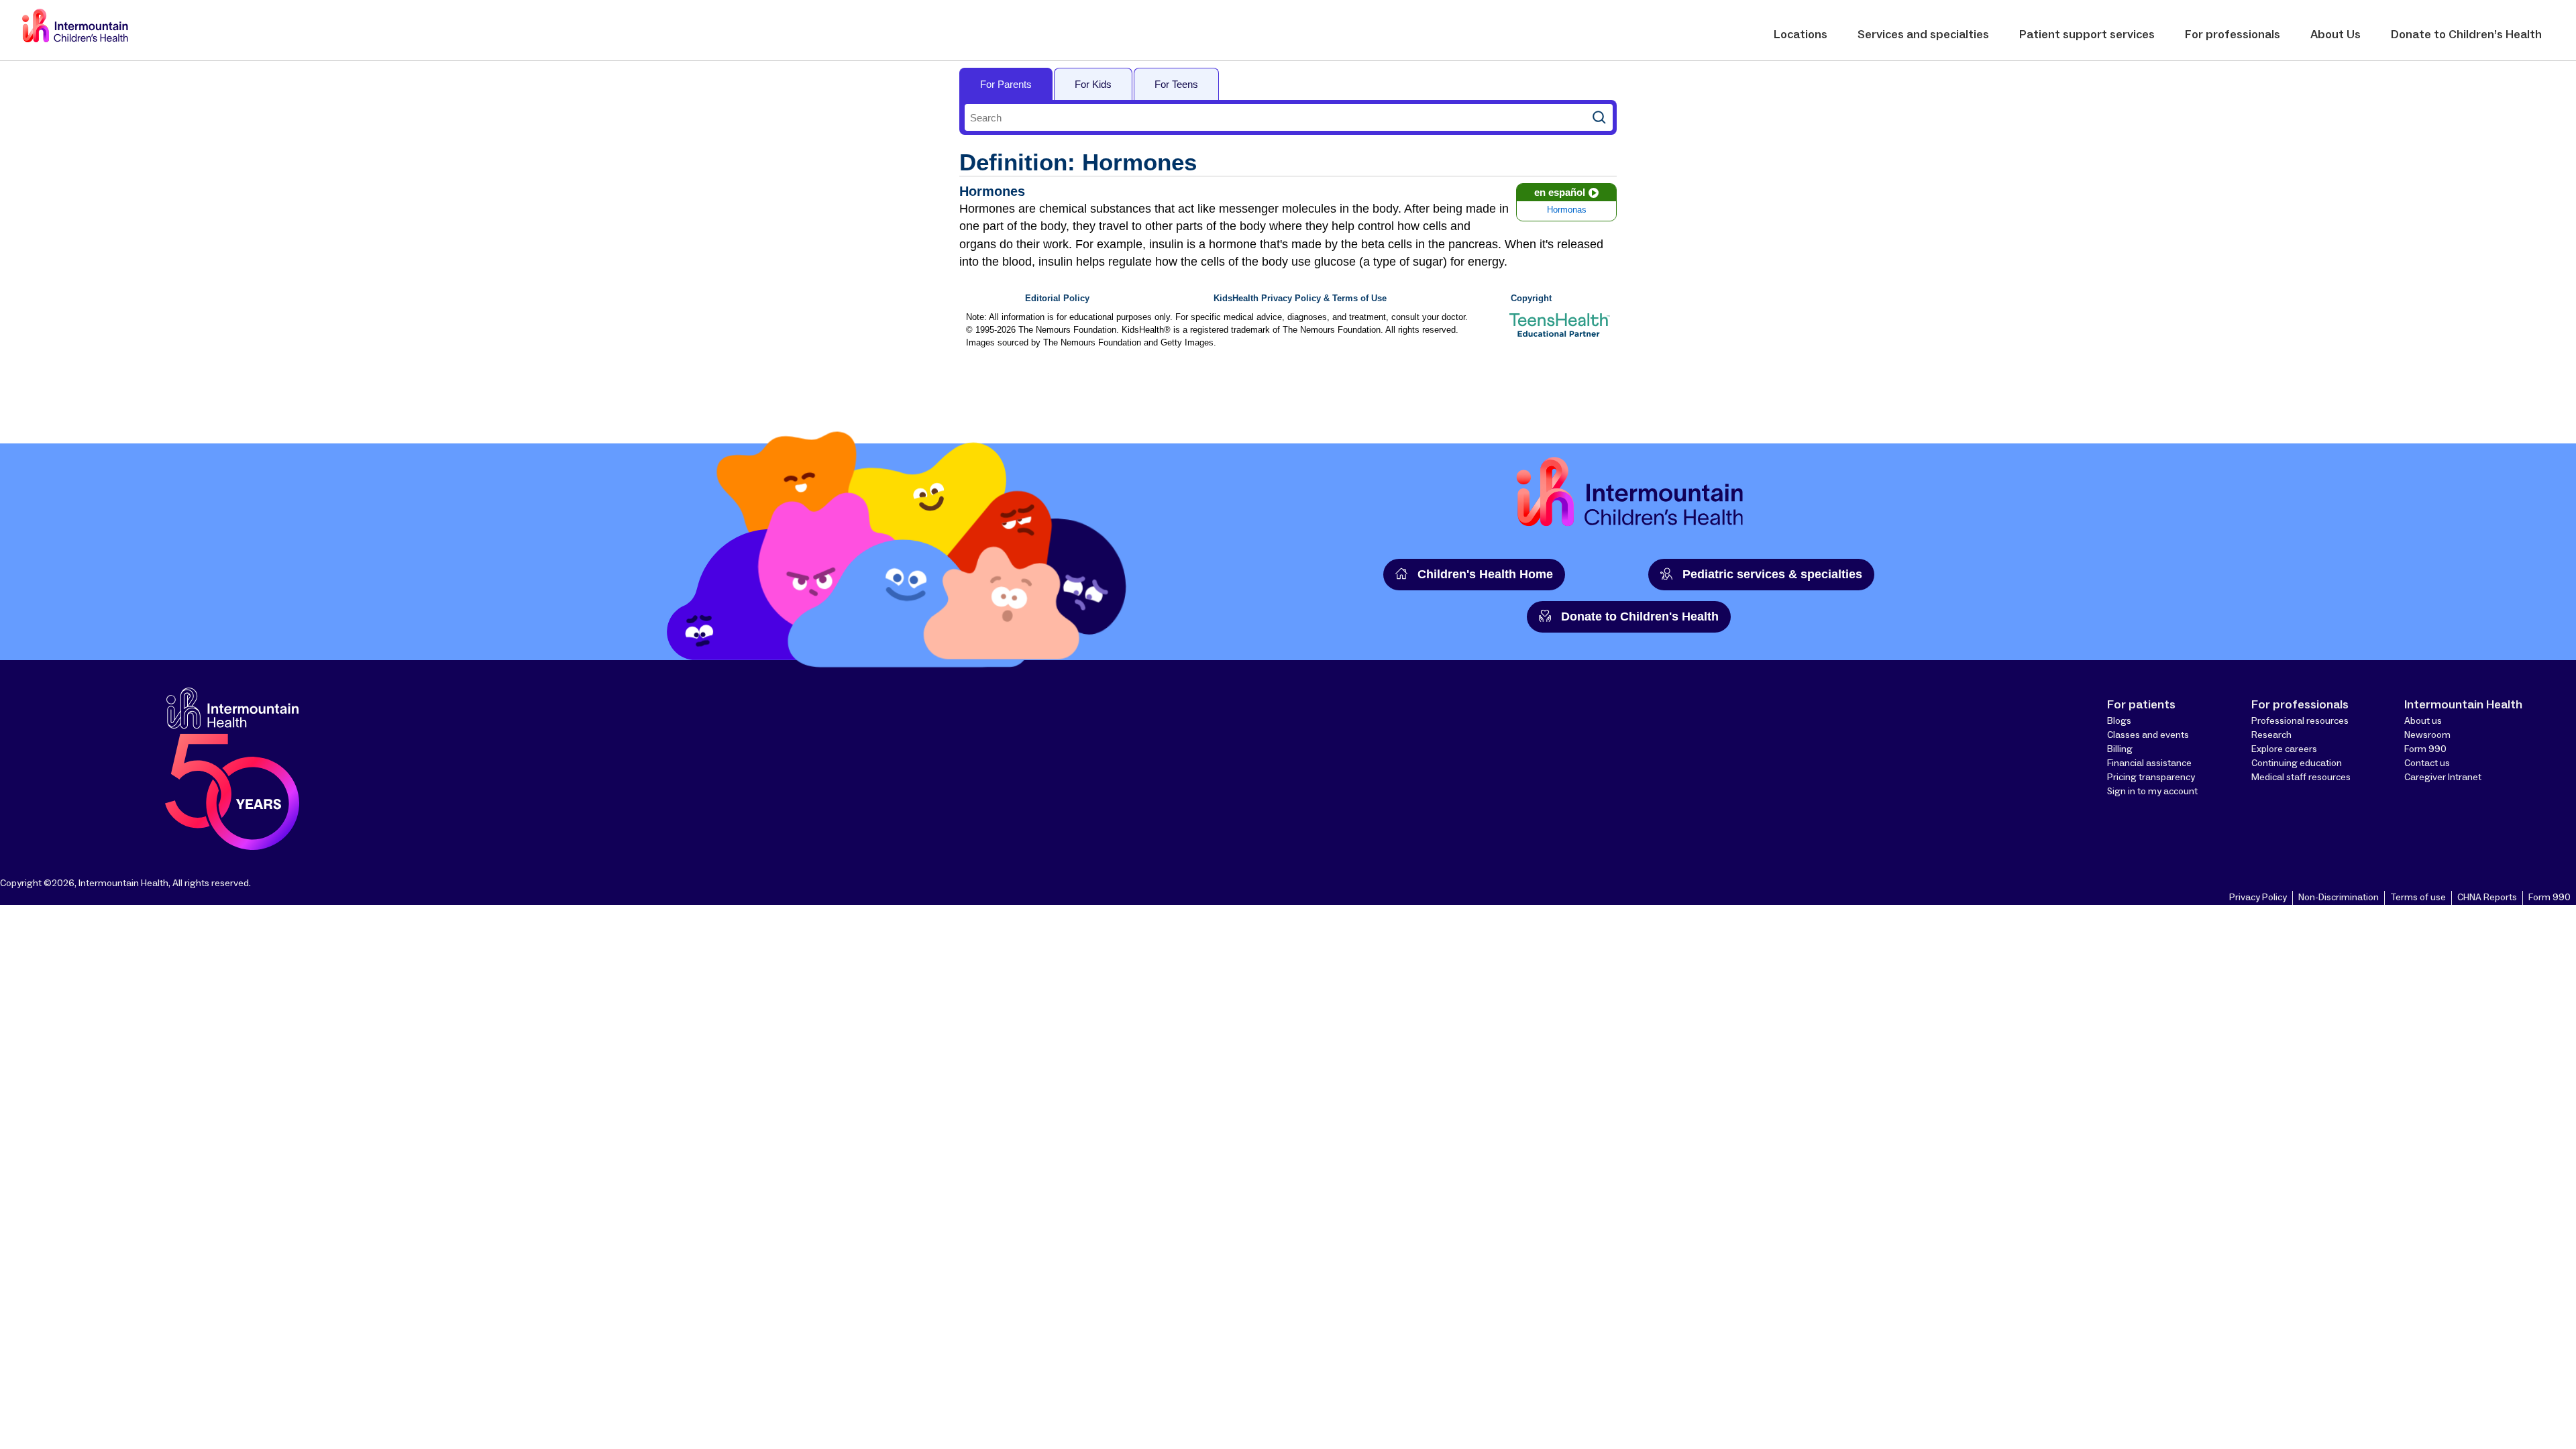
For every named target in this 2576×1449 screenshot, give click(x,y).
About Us (2336, 35)
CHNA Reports (2487, 898)
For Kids (1093, 84)
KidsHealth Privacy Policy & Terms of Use (1300, 299)
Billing (2120, 749)
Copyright (1531, 299)
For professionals (2233, 35)
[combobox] (1275, 117)
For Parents (1006, 84)
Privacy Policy (2258, 898)
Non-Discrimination (2339, 898)
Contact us (2427, 763)
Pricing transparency (2151, 777)
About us (2423, 721)
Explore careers (2284, 749)
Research (2271, 735)
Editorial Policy (1057, 299)
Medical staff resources (2301, 777)
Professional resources (2300, 721)
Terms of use (2418, 898)
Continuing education (2297, 763)
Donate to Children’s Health (2466, 35)
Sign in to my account (2152, 792)
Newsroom (2427, 735)
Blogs (2119, 721)
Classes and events (2148, 735)
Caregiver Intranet (2443, 777)
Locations (1801, 35)
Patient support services (2087, 35)
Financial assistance (2149, 763)
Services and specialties (1923, 35)
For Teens (1176, 84)
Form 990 (2425, 749)
